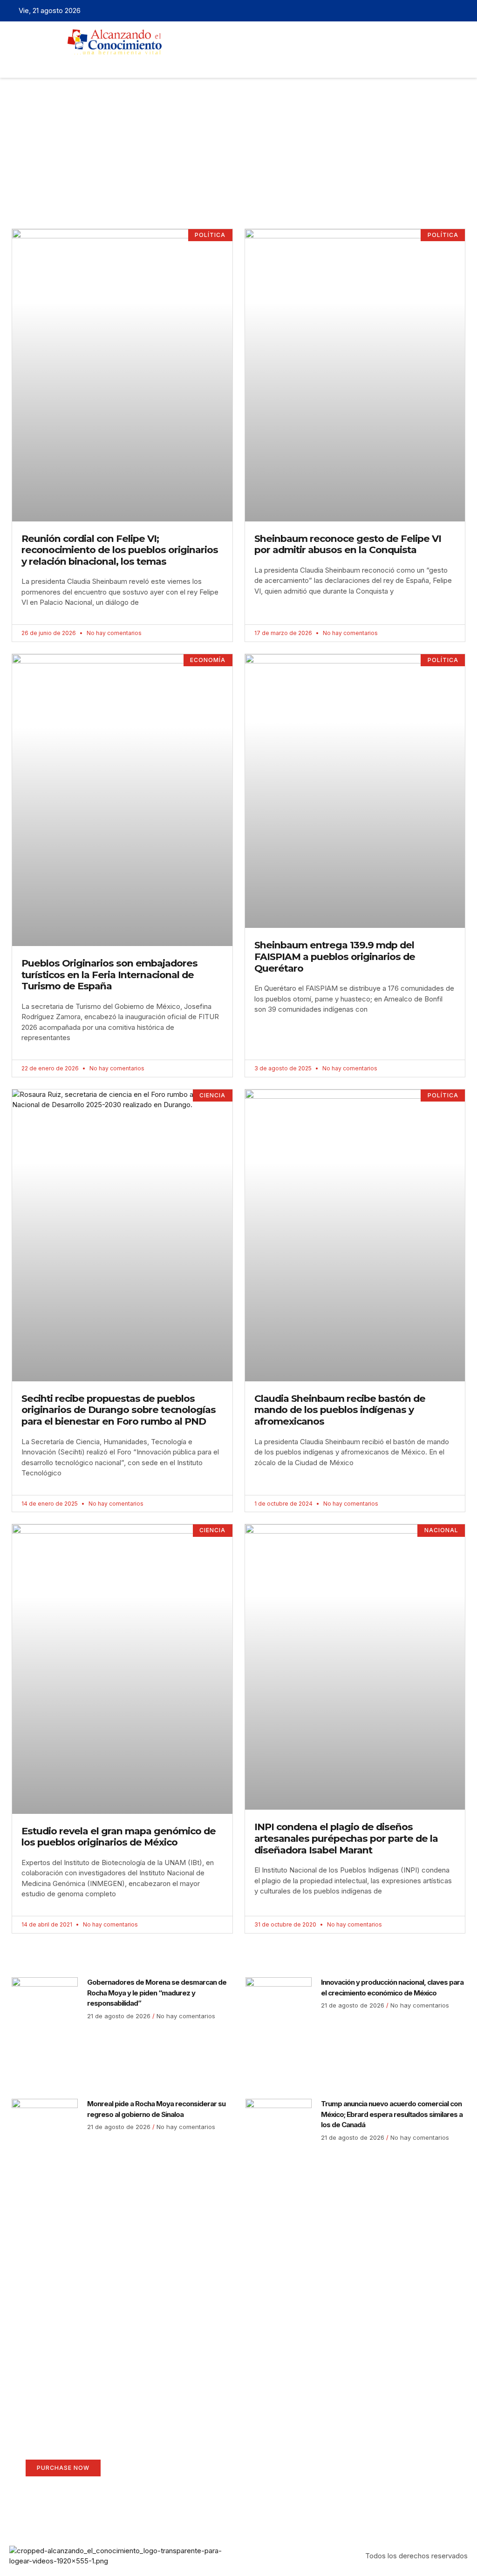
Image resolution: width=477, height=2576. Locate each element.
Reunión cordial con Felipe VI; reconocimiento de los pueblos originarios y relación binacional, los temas (120, 550)
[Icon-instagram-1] (447, 11)
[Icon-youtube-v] (462, 11)
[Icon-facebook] (418, 11)
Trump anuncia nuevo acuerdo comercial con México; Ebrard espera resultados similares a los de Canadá (392, 2114)
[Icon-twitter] (433, 11)
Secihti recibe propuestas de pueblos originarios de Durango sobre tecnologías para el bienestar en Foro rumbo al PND (119, 1410)
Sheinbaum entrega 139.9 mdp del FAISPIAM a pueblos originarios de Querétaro (335, 956)
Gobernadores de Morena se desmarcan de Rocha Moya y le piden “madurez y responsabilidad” (157, 1993)
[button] (218, 63)
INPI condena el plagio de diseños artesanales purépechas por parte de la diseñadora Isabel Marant (346, 1838)
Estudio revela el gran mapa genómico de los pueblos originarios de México (119, 1837)
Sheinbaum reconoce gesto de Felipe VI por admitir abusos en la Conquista (348, 544)
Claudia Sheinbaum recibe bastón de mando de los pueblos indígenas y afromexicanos (340, 1410)
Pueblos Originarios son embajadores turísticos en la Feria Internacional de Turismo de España (109, 974)
